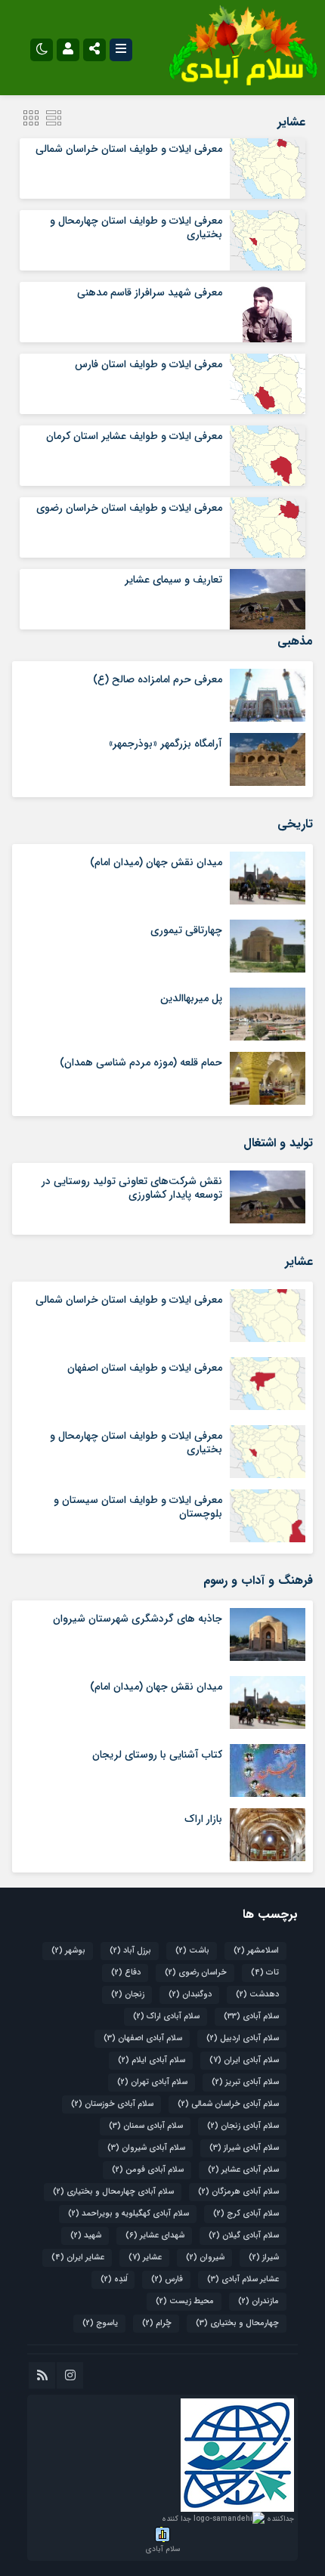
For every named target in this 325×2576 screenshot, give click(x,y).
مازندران (258, 2301)
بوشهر (68, 1951)
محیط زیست (185, 2301)
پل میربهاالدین (191, 998)
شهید (86, 2236)
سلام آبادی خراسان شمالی (228, 2104)
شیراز (264, 2257)
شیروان (205, 2257)
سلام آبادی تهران (152, 2082)
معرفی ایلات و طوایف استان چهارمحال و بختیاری (136, 227)
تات (265, 1973)
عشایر (145, 2257)
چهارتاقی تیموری (186, 930)
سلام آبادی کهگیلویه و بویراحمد (128, 2214)
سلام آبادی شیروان (146, 2148)
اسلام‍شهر (256, 1951)
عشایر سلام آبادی (243, 2279)
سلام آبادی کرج (246, 2214)
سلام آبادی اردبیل (243, 2038)
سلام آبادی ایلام (152, 2060)
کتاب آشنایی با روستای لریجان (157, 1755)
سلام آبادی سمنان (146, 2126)
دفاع (126, 1973)
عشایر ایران (78, 2257)
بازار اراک (203, 1819)
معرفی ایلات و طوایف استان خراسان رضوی (129, 508)
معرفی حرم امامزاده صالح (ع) (158, 679)
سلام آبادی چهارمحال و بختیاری (113, 2192)
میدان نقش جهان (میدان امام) (156, 862)
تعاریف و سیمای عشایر (173, 580)
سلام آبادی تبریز (245, 2082)
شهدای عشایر (155, 2236)
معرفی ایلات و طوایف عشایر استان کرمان (134, 436)
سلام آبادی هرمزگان (238, 2192)
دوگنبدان (190, 1995)
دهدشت (257, 1995)
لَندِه (114, 2279)
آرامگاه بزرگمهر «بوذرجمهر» (166, 744)
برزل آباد (130, 1951)
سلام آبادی (251, 2016)
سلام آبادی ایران (244, 2060)
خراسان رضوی (196, 1973)
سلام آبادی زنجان (243, 2126)
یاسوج (100, 2323)
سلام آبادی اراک (166, 2016)
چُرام (157, 2323)
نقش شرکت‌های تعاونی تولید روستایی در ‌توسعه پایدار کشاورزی (132, 1188)
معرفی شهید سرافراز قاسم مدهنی (150, 292)
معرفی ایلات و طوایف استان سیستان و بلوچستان (138, 1507)
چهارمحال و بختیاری (237, 2323)
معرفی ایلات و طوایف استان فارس (149, 364)
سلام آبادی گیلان (244, 2236)
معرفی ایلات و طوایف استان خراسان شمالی (129, 149)
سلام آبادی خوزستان (112, 2104)
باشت (192, 1951)
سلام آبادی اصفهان (143, 2038)
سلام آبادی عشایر (243, 2170)
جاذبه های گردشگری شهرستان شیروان (138, 1619)
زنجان (128, 1995)
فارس (167, 2279)
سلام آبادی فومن (148, 2170)
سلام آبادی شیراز (244, 2148)
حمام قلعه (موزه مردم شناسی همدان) (141, 1062)
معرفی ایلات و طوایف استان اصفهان (145, 1368)
